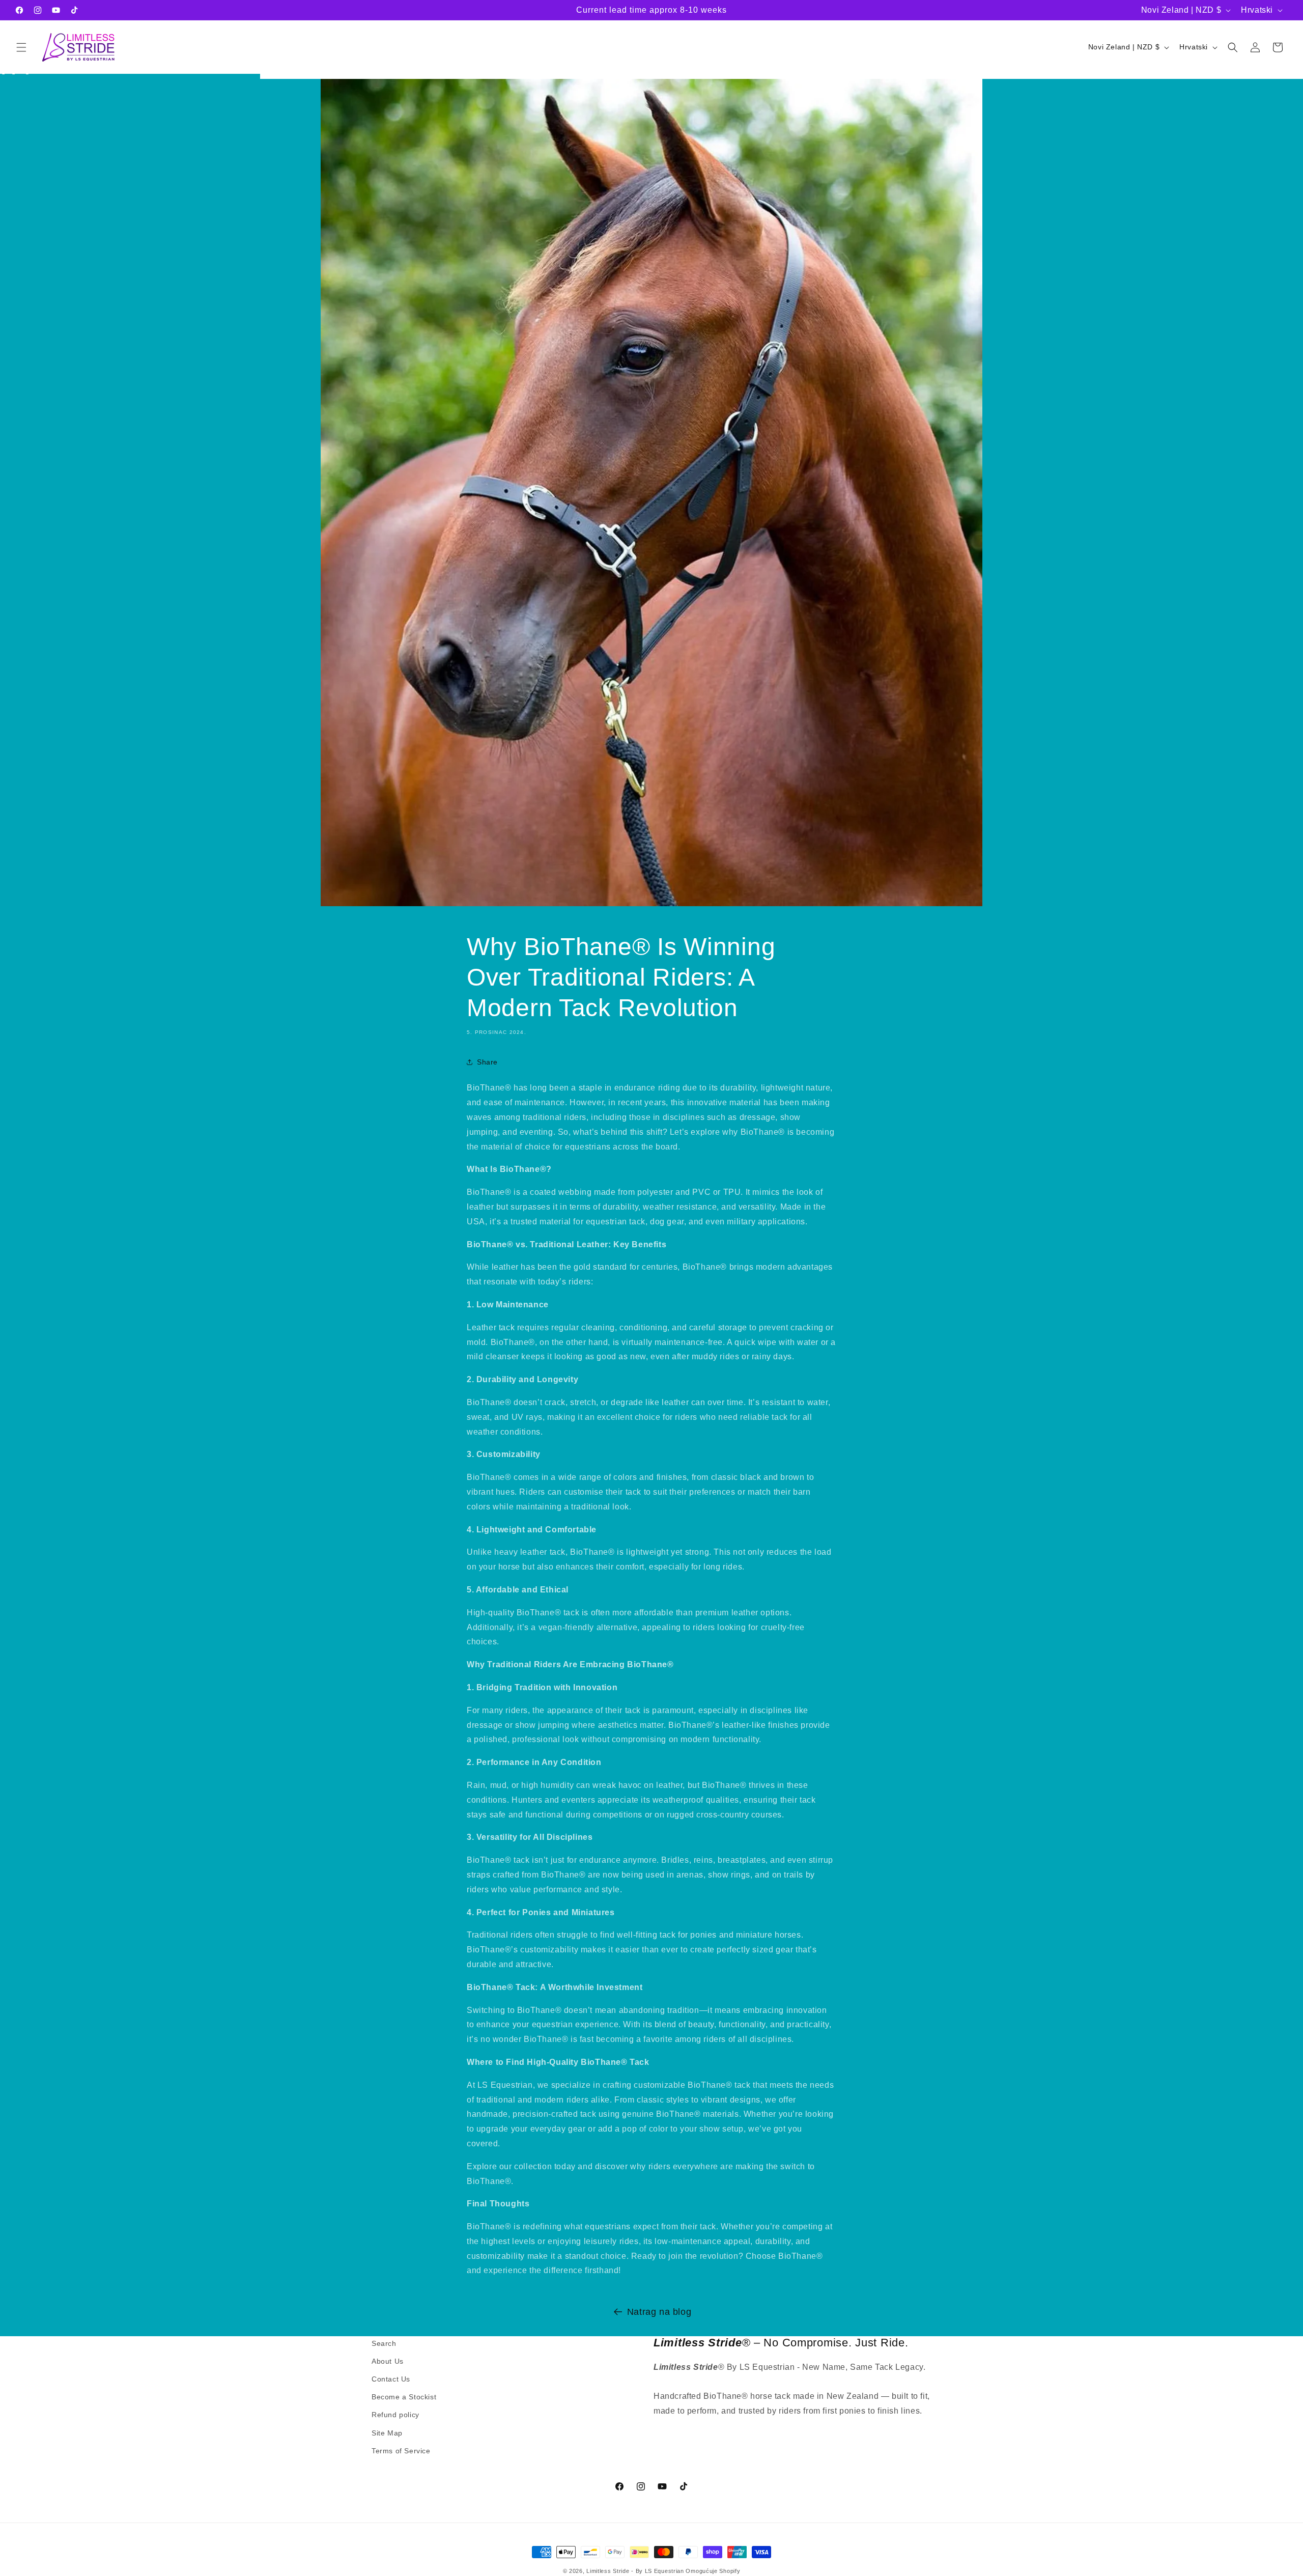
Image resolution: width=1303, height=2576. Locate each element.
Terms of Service (401, 2451)
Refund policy (395, 2415)
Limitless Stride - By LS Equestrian (635, 2571)
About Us (388, 2361)
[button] (21, 47)
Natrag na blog (659, 2312)
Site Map (387, 2433)
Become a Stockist (404, 2397)
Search (384, 2343)
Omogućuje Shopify (713, 2571)
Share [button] (487, 1062)
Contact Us (391, 2379)
